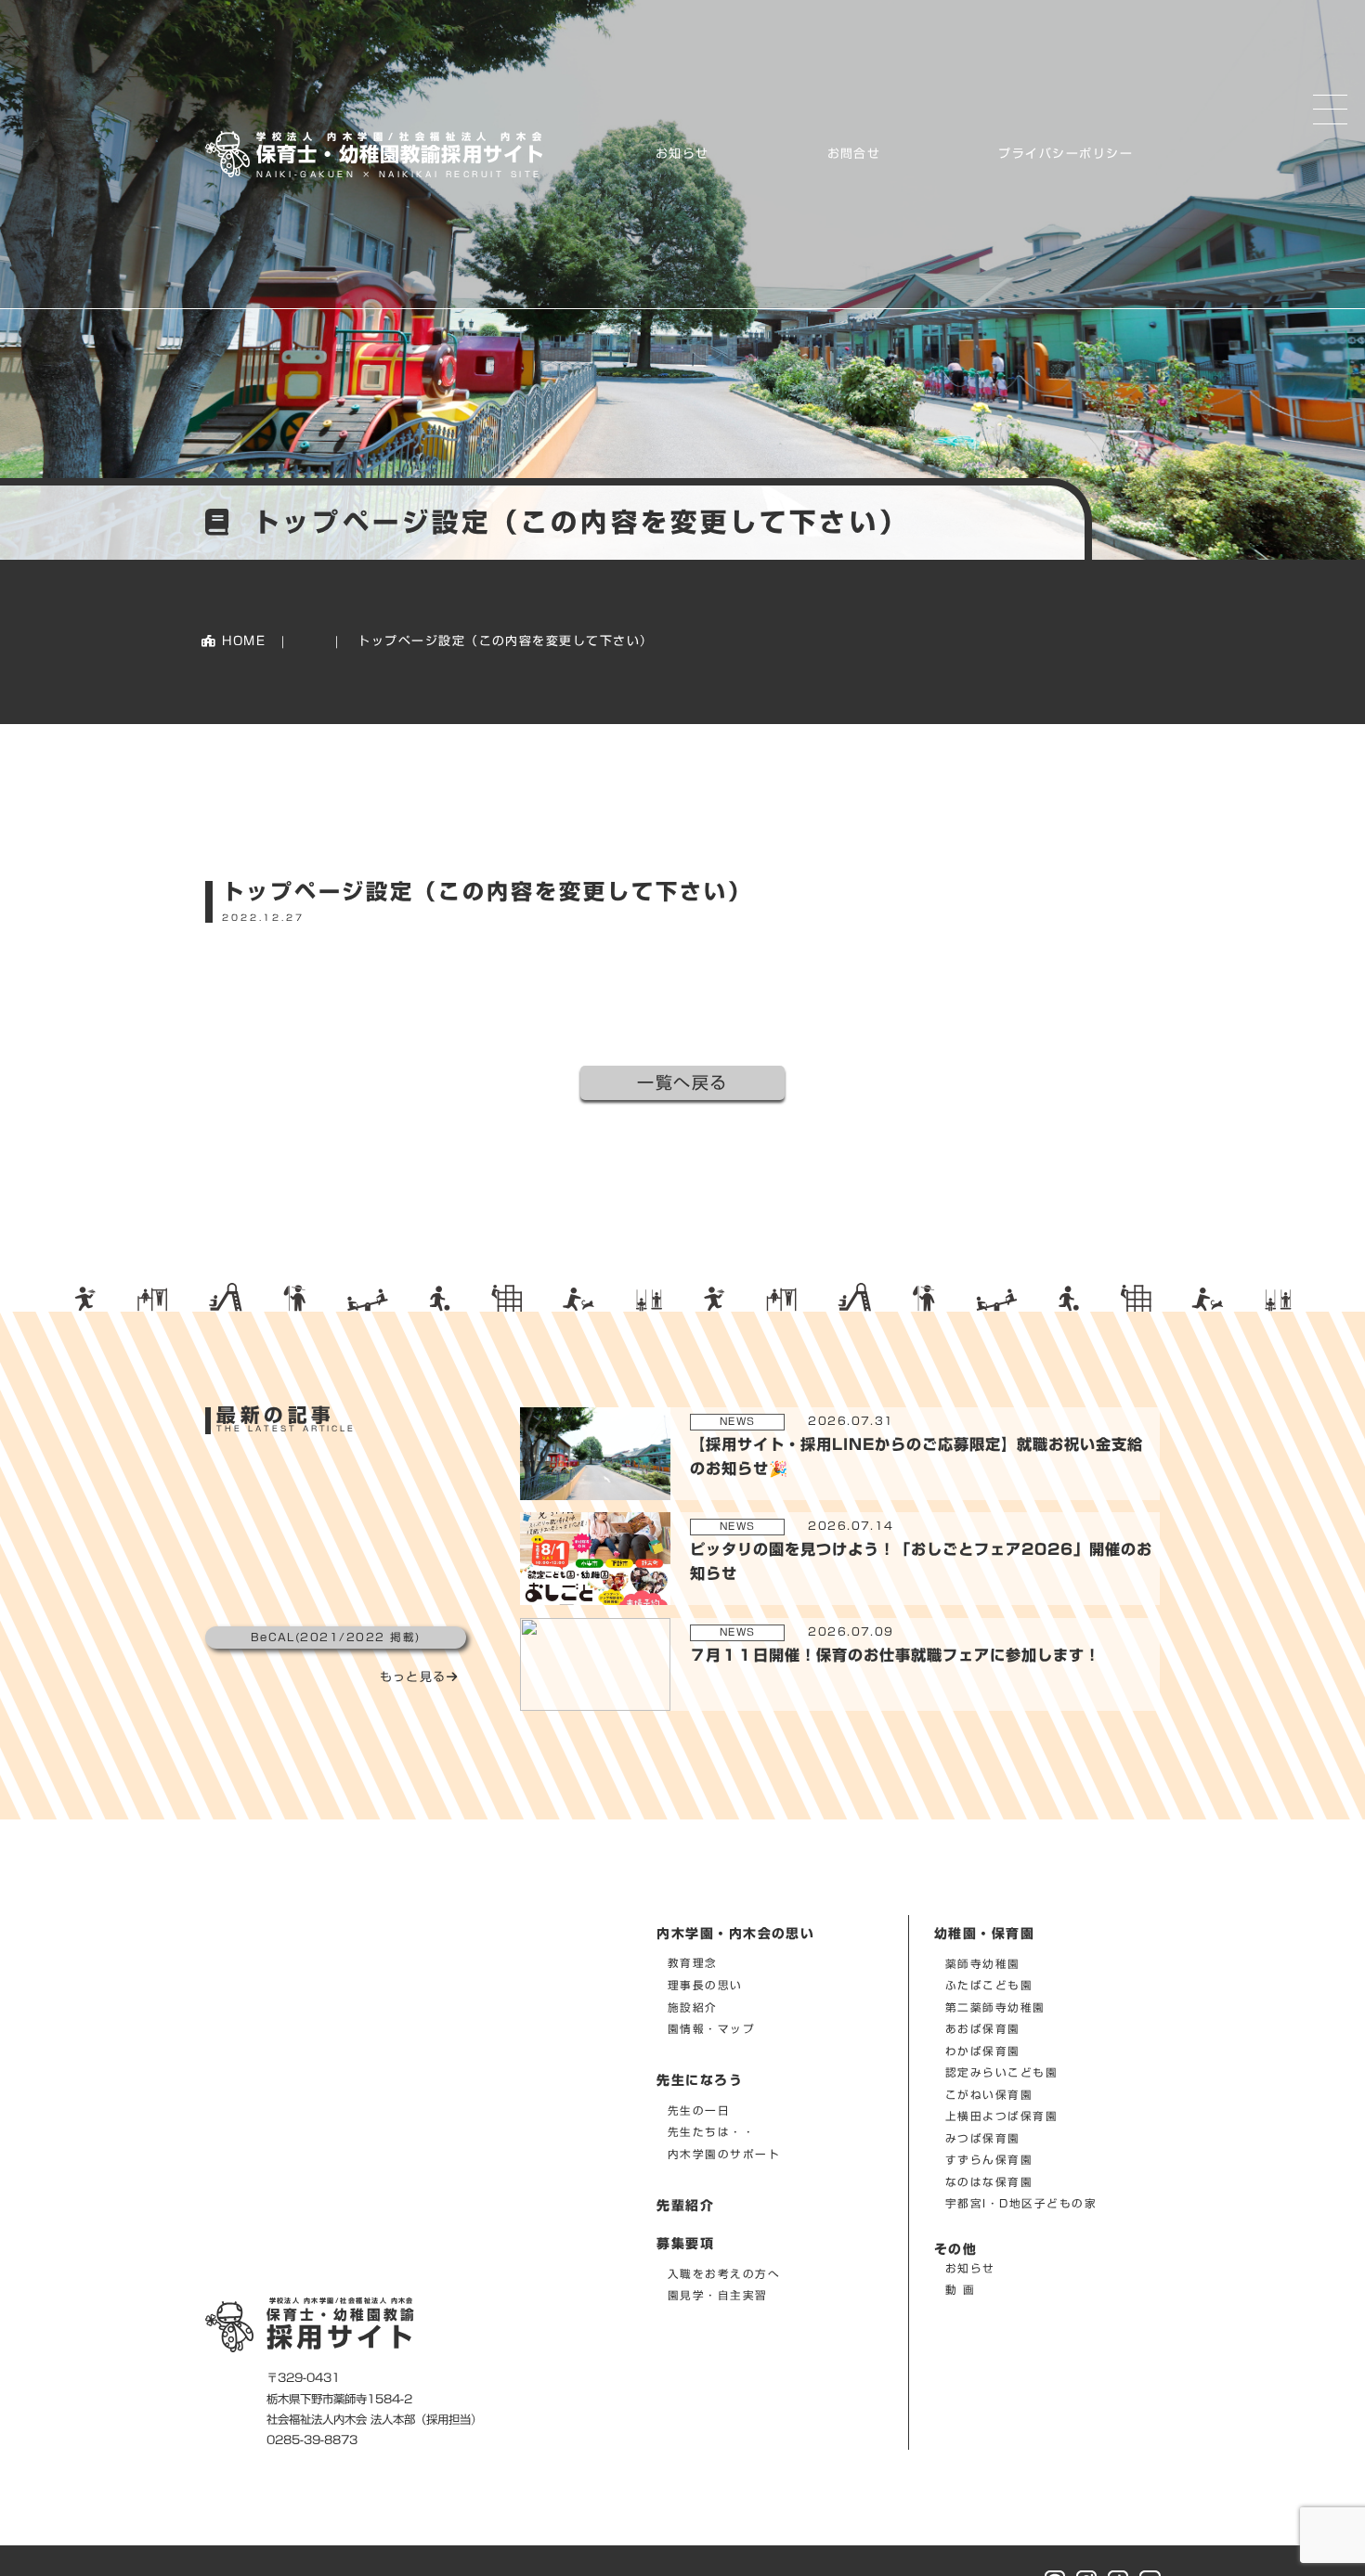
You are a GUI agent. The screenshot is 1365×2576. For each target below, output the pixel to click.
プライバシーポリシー (1066, 154)
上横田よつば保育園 (1001, 2116)
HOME (242, 641)
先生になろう (700, 2080)
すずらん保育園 (989, 2160)
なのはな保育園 (989, 2182)
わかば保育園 (983, 2051)
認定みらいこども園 (1001, 2072)
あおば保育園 (983, 2029)
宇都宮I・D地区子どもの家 (1021, 2203)
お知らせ (682, 154)
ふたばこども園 (989, 1985)
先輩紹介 (685, 2206)
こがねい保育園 (989, 2095)
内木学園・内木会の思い (735, 1934)
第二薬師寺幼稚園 (995, 2007)
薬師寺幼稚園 (983, 1963)
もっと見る (413, 1677)
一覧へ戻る (682, 1082)
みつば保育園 (983, 2138)
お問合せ (854, 154)
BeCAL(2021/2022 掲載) (336, 1637)
